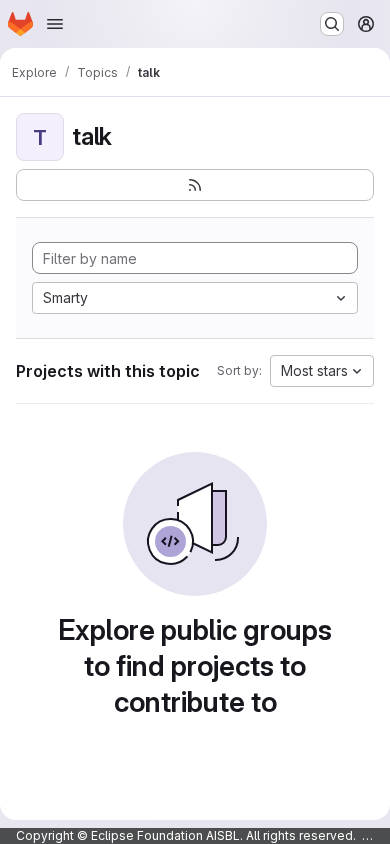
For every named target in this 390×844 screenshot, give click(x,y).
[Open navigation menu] (55, 24)
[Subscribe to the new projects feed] (195, 185)
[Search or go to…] (332, 24)
